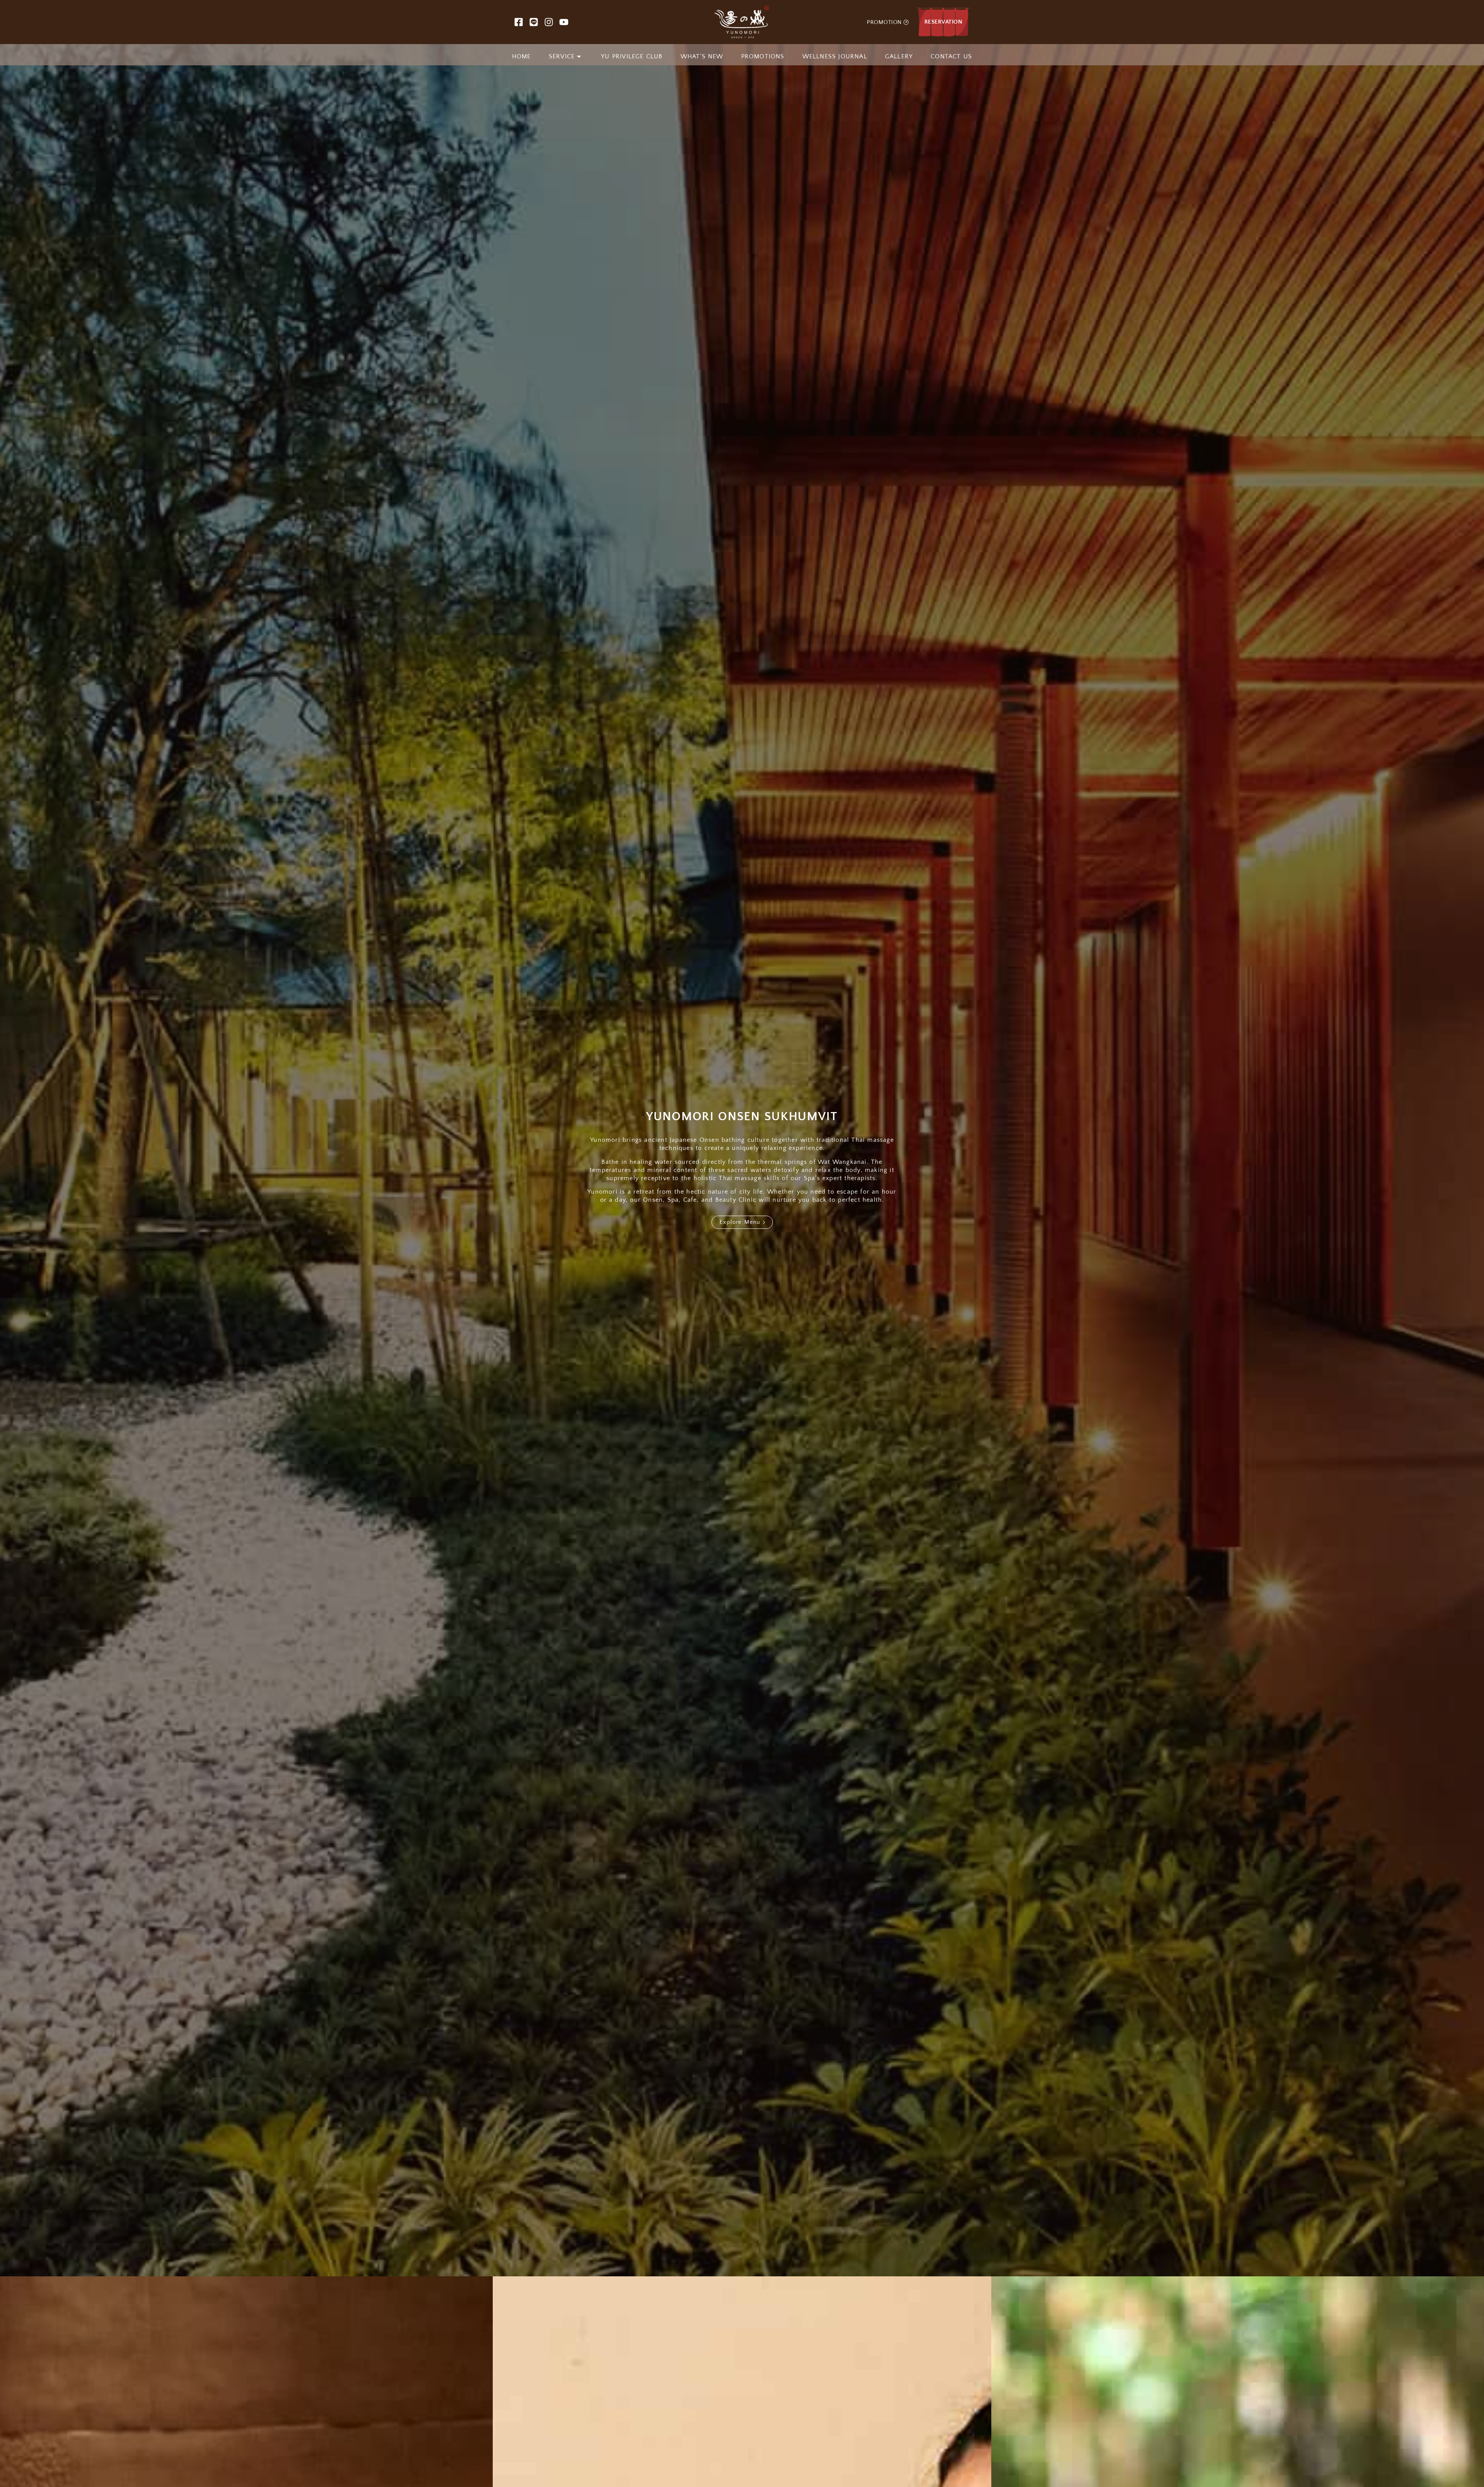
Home (522, 56)
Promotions (763, 56)
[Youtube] (564, 22)
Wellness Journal (835, 56)
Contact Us (951, 56)
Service (562, 56)
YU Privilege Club (632, 56)
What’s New (702, 56)
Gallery (899, 56)
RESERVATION (944, 22)
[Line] (534, 22)
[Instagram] (549, 22)
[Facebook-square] (519, 22)
